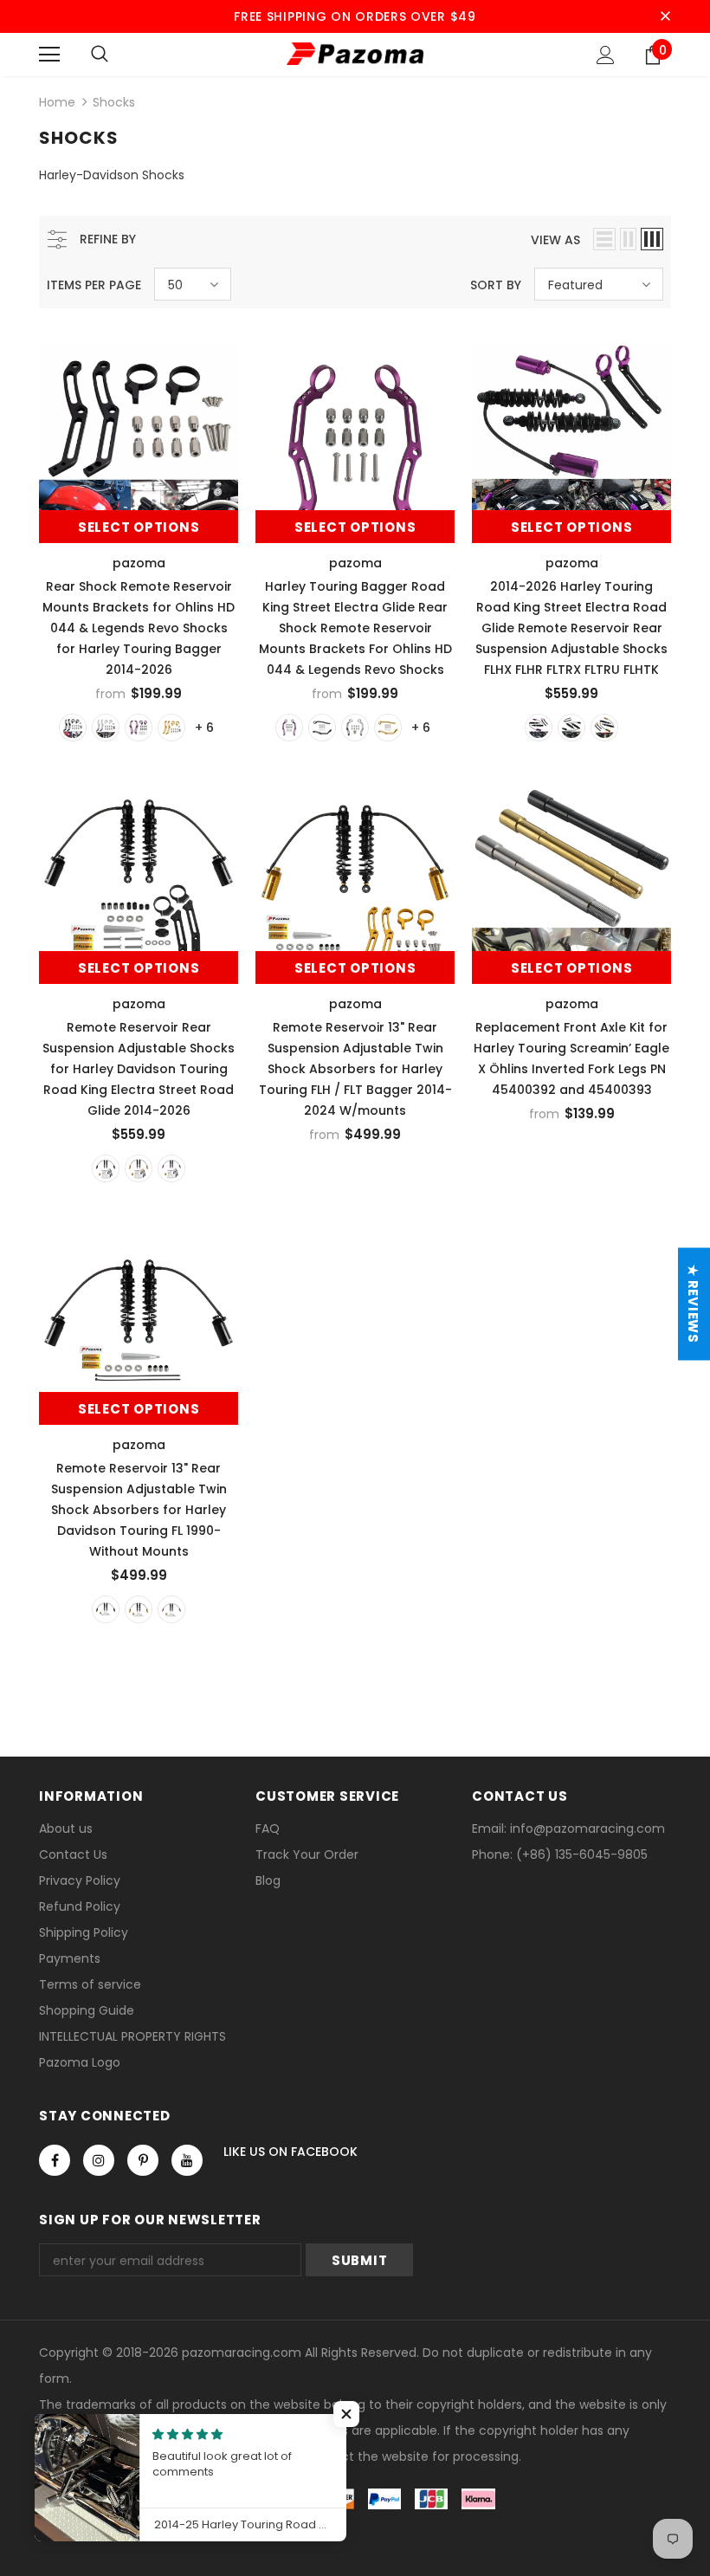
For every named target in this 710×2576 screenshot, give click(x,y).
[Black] (73, 728)
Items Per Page (94, 285)
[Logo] (355, 54)
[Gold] (171, 728)
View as (555, 240)
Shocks (114, 102)
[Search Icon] (100, 55)
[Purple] (139, 728)
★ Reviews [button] (693, 1304)
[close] (665, 16)
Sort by (496, 285)
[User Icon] (606, 55)
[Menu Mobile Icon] (49, 55)
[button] (346, 2414)
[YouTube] (187, 2160)
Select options (139, 527)
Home (57, 102)
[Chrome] (106, 728)
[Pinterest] (143, 2160)
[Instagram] (99, 2160)
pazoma (139, 563)
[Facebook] (55, 2160)
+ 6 (204, 728)
